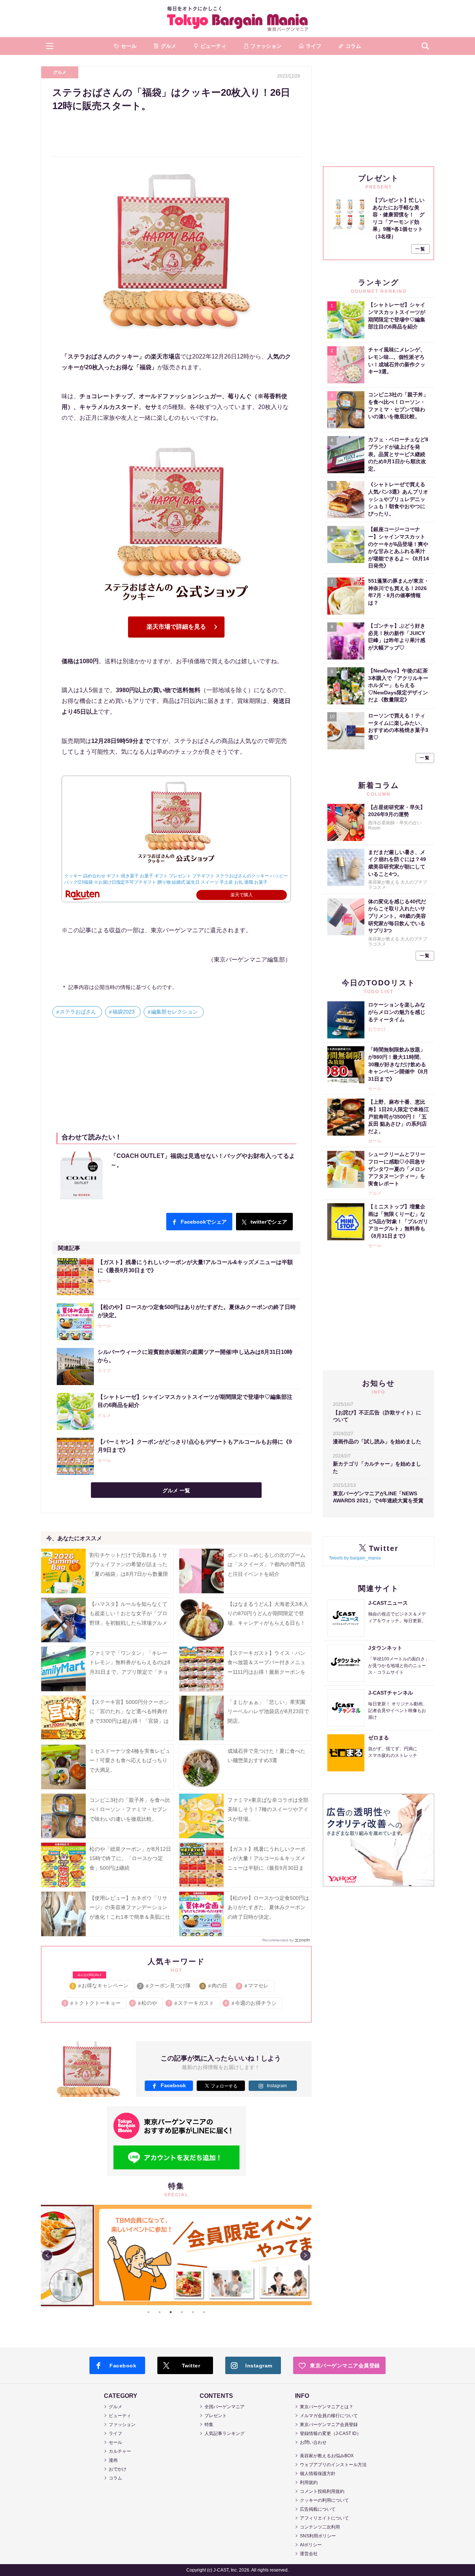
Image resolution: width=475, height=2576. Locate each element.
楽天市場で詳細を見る (176, 627)
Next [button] (305, 2255)
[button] (50, 46)
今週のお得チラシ (251, 2003)
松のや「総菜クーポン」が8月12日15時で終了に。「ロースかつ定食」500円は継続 (130, 1858)
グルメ (60, 72)
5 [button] (193, 2312)
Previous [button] (47, 2255)
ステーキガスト (191, 2003)
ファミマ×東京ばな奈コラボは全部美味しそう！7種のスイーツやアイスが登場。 (268, 1809)
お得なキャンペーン (100, 1984)
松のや (145, 2003)
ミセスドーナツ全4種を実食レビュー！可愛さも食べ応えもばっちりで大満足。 (130, 1760)
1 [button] (148, 2312)
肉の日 (215, 1986)
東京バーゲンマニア (237, 19)
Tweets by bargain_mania (355, 1558)
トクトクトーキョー (93, 2003)
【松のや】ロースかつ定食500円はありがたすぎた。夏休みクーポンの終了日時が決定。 (268, 1907)
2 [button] (160, 2312)
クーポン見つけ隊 (165, 1986)
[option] (176, 2255)
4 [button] (182, 2312)
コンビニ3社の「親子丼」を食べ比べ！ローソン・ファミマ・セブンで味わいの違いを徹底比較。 (130, 1809)
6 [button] (204, 2312)
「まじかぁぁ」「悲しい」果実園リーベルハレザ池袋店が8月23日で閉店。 (268, 1711)
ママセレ (254, 1986)
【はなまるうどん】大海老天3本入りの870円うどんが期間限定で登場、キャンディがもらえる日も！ (268, 1613)
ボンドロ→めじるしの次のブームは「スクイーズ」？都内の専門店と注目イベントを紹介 (266, 1564)
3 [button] (171, 2312)
